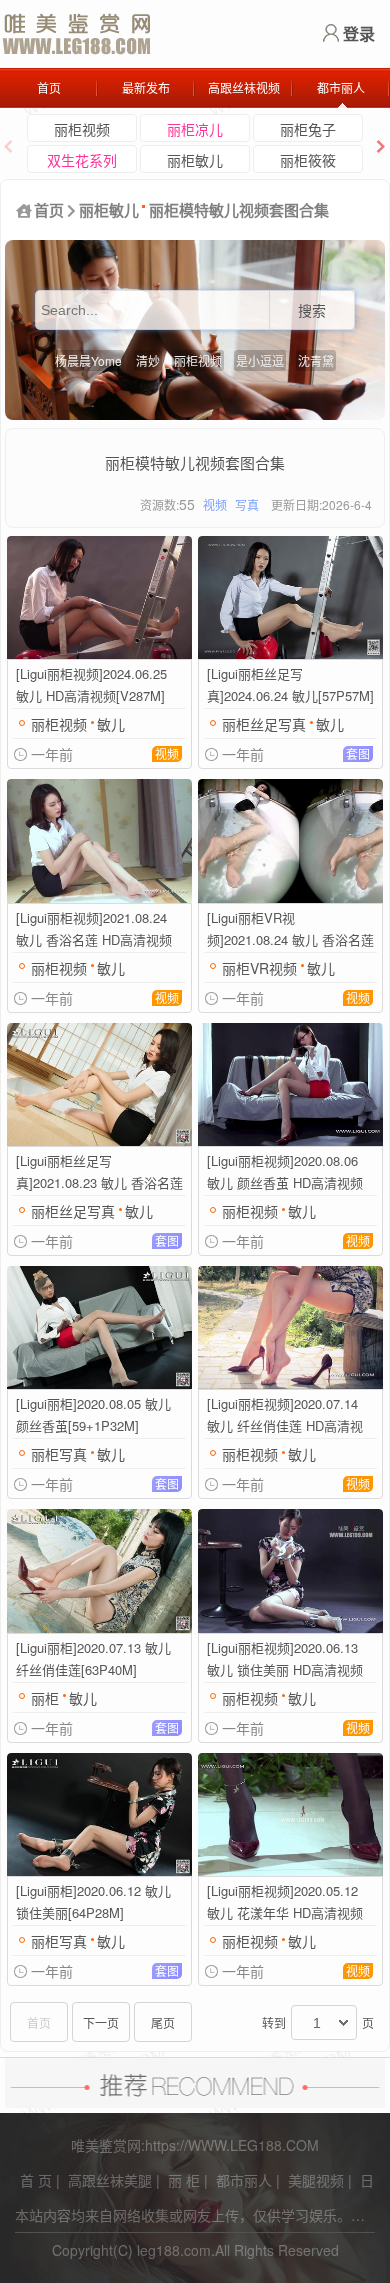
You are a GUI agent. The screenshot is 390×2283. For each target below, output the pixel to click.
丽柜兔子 (308, 129)
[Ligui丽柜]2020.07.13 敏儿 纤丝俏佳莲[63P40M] (93, 1658)
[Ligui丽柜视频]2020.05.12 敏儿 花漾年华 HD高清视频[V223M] (285, 1902)
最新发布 (146, 87)
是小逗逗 (260, 360)
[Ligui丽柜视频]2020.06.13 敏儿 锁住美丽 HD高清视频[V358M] (285, 1659)
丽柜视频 (82, 129)
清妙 (148, 360)
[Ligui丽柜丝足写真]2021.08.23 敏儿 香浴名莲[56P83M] (99, 1172)
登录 (359, 33)
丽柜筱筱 (308, 160)
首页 (49, 87)
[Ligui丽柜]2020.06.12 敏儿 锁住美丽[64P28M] (93, 1901)
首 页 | (40, 2180)
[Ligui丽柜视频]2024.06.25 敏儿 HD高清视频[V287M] (91, 684)
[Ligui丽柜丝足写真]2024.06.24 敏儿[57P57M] (290, 684)
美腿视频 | (320, 2180)
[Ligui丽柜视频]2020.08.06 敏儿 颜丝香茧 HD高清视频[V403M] (285, 1172)
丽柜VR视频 (259, 968)
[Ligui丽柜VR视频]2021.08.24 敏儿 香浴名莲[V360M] (290, 929)
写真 (247, 504)
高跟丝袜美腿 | (114, 2180)
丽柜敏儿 (195, 160)
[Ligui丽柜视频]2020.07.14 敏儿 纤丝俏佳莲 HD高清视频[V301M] (285, 1415)
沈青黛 (316, 360)
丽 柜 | (188, 2180)
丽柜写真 (59, 1454)
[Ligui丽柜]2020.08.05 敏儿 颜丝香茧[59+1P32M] (93, 1414)
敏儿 (111, 724)
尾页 (163, 2022)
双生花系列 (82, 160)
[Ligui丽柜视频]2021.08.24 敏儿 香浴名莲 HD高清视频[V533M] (94, 929)
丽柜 (45, 1698)
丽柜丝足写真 (264, 724)
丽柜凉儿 (195, 129)
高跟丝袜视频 (244, 87)
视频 (215, 504)
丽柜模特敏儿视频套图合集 (239, 210)
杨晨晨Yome (88, 360)
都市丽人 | (248, 2180)
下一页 (101, 2022)
